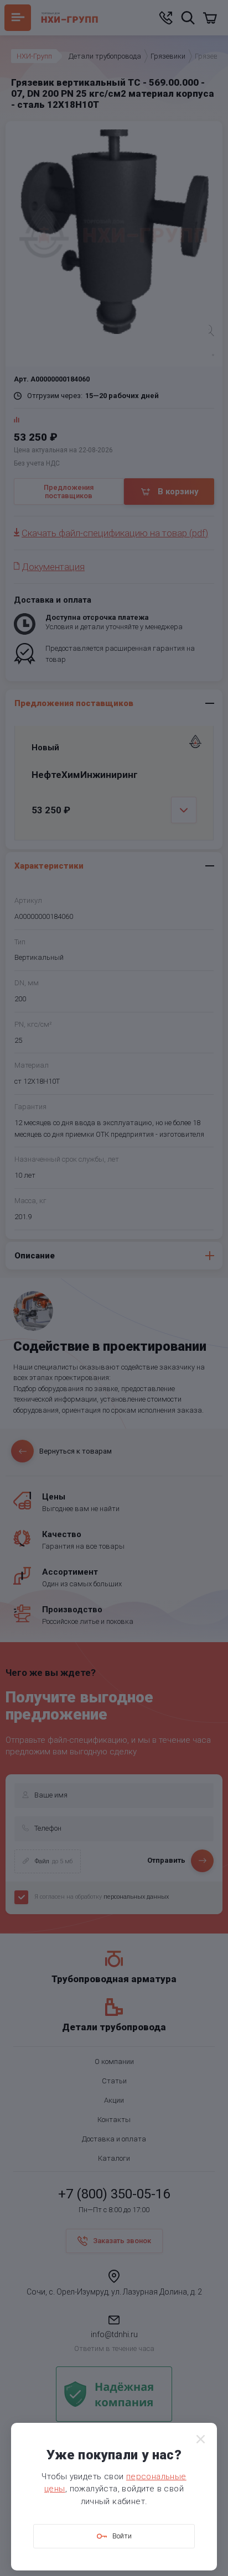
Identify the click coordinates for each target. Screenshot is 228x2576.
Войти (122, 2536)
